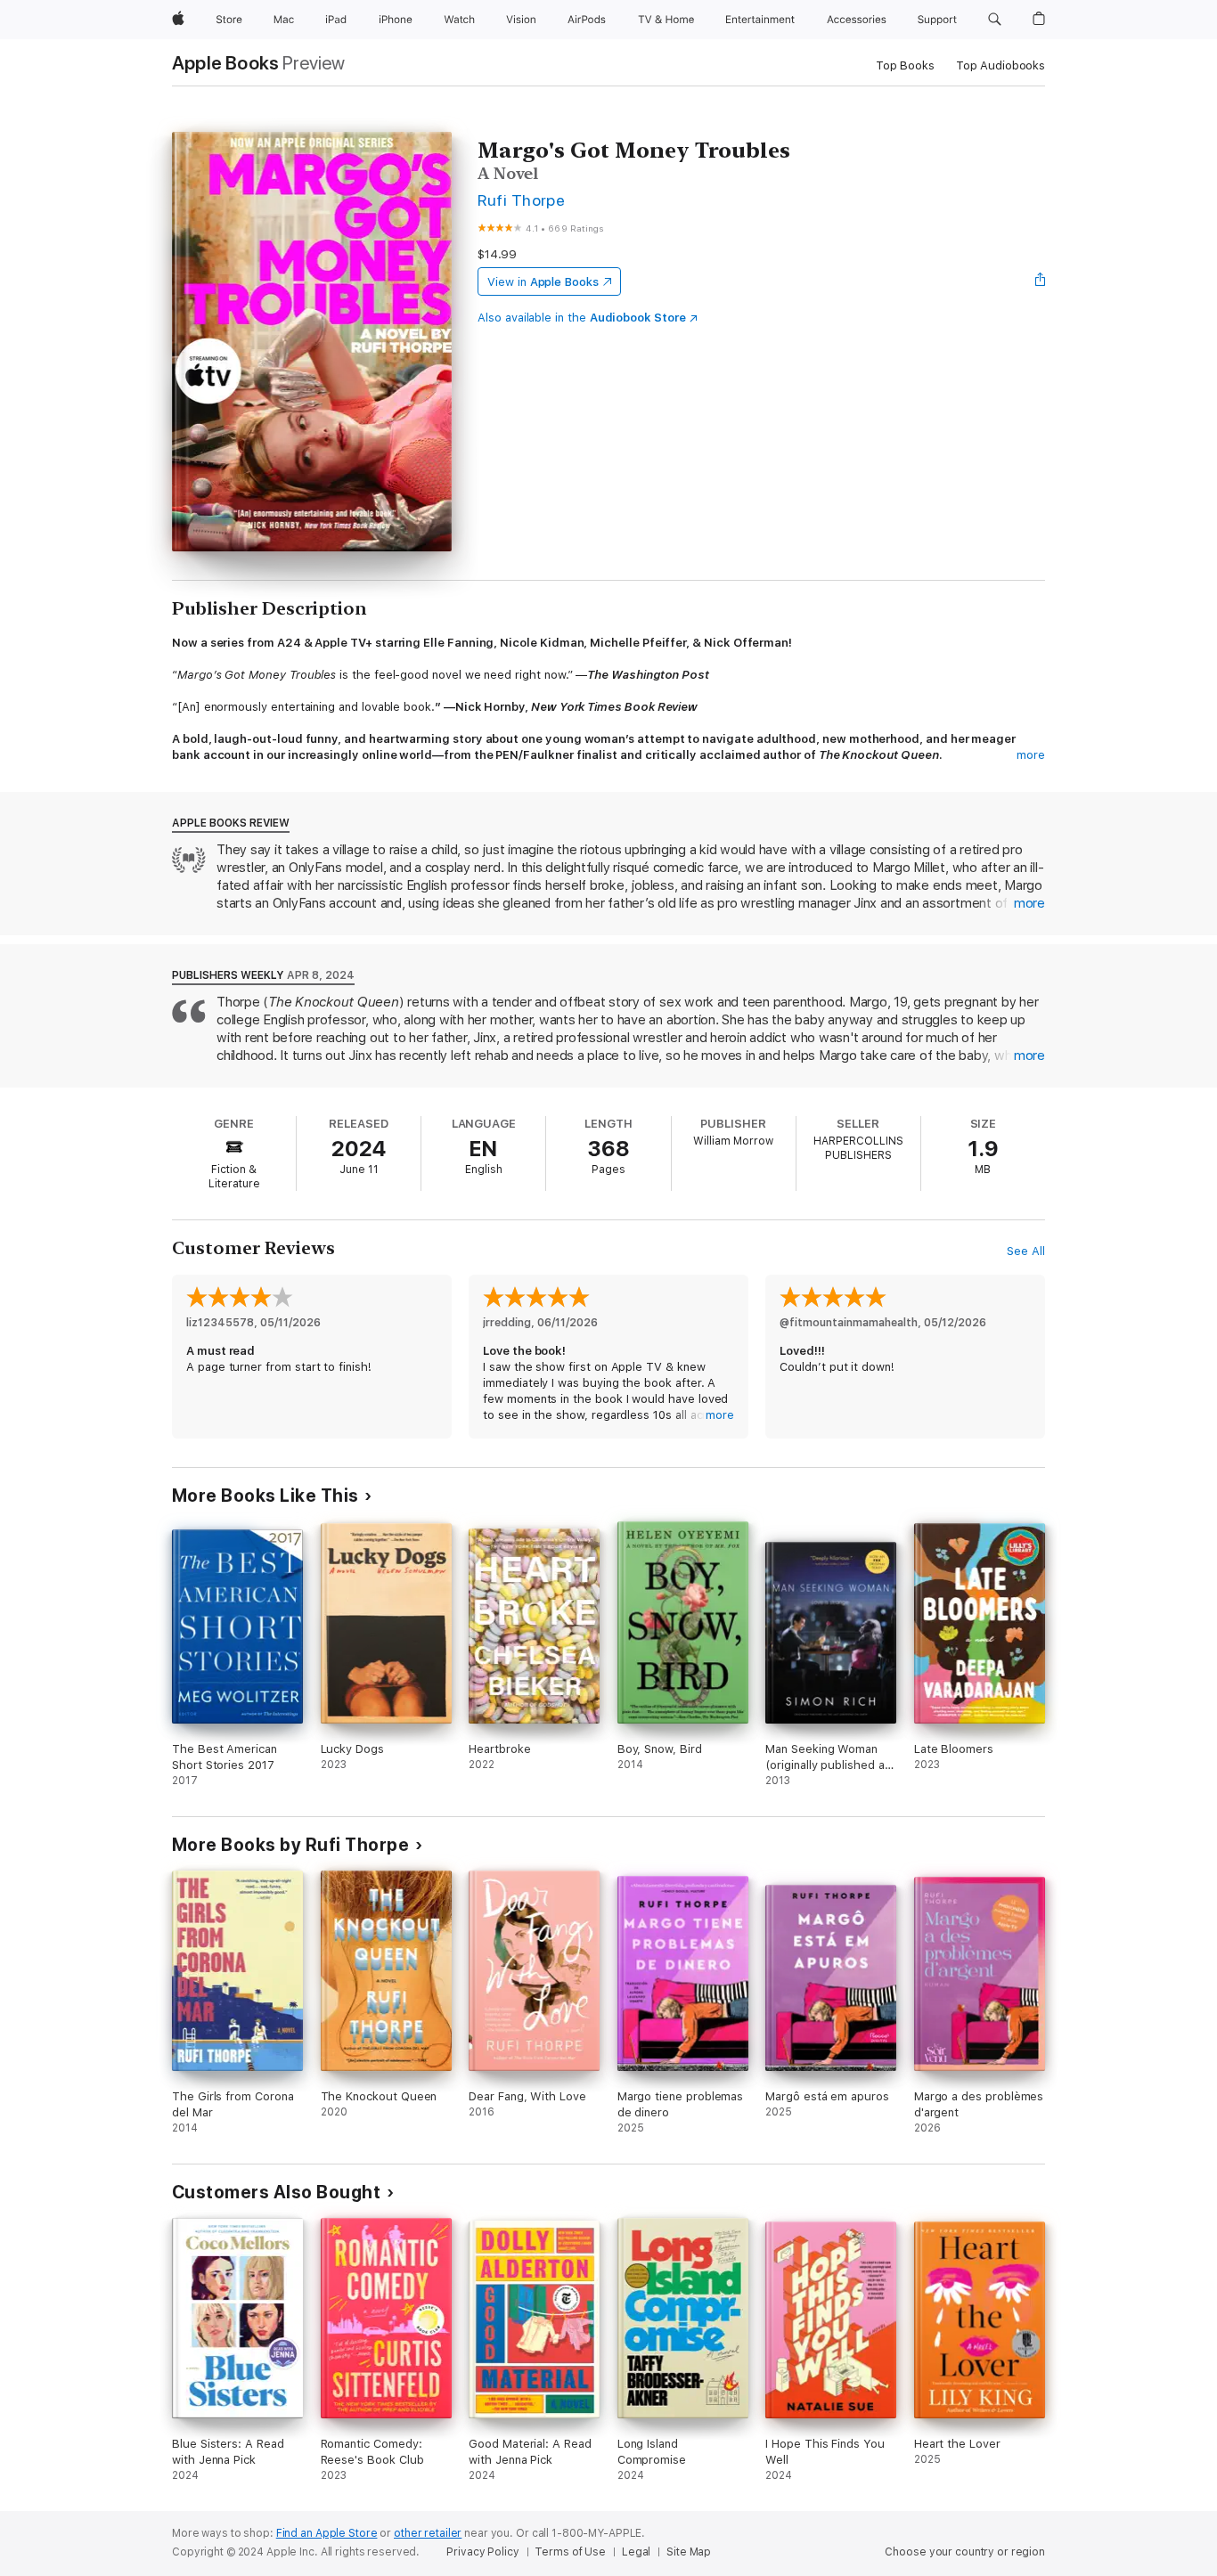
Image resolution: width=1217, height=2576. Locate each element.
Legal (636, 2552)
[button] (995, 20)
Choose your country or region (965, 2552)
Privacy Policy (482, 2552)
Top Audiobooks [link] (1001, 65)
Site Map (689, 2552)
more (1031, 755)
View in (543, 282)
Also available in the (582, 318)
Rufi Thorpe (521, 200)
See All (1026, 1251)
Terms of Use (570, 2552)
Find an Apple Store (327, 2533)
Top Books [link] (905, 65)
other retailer (428, 2533)
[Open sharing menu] (1041, 281)
